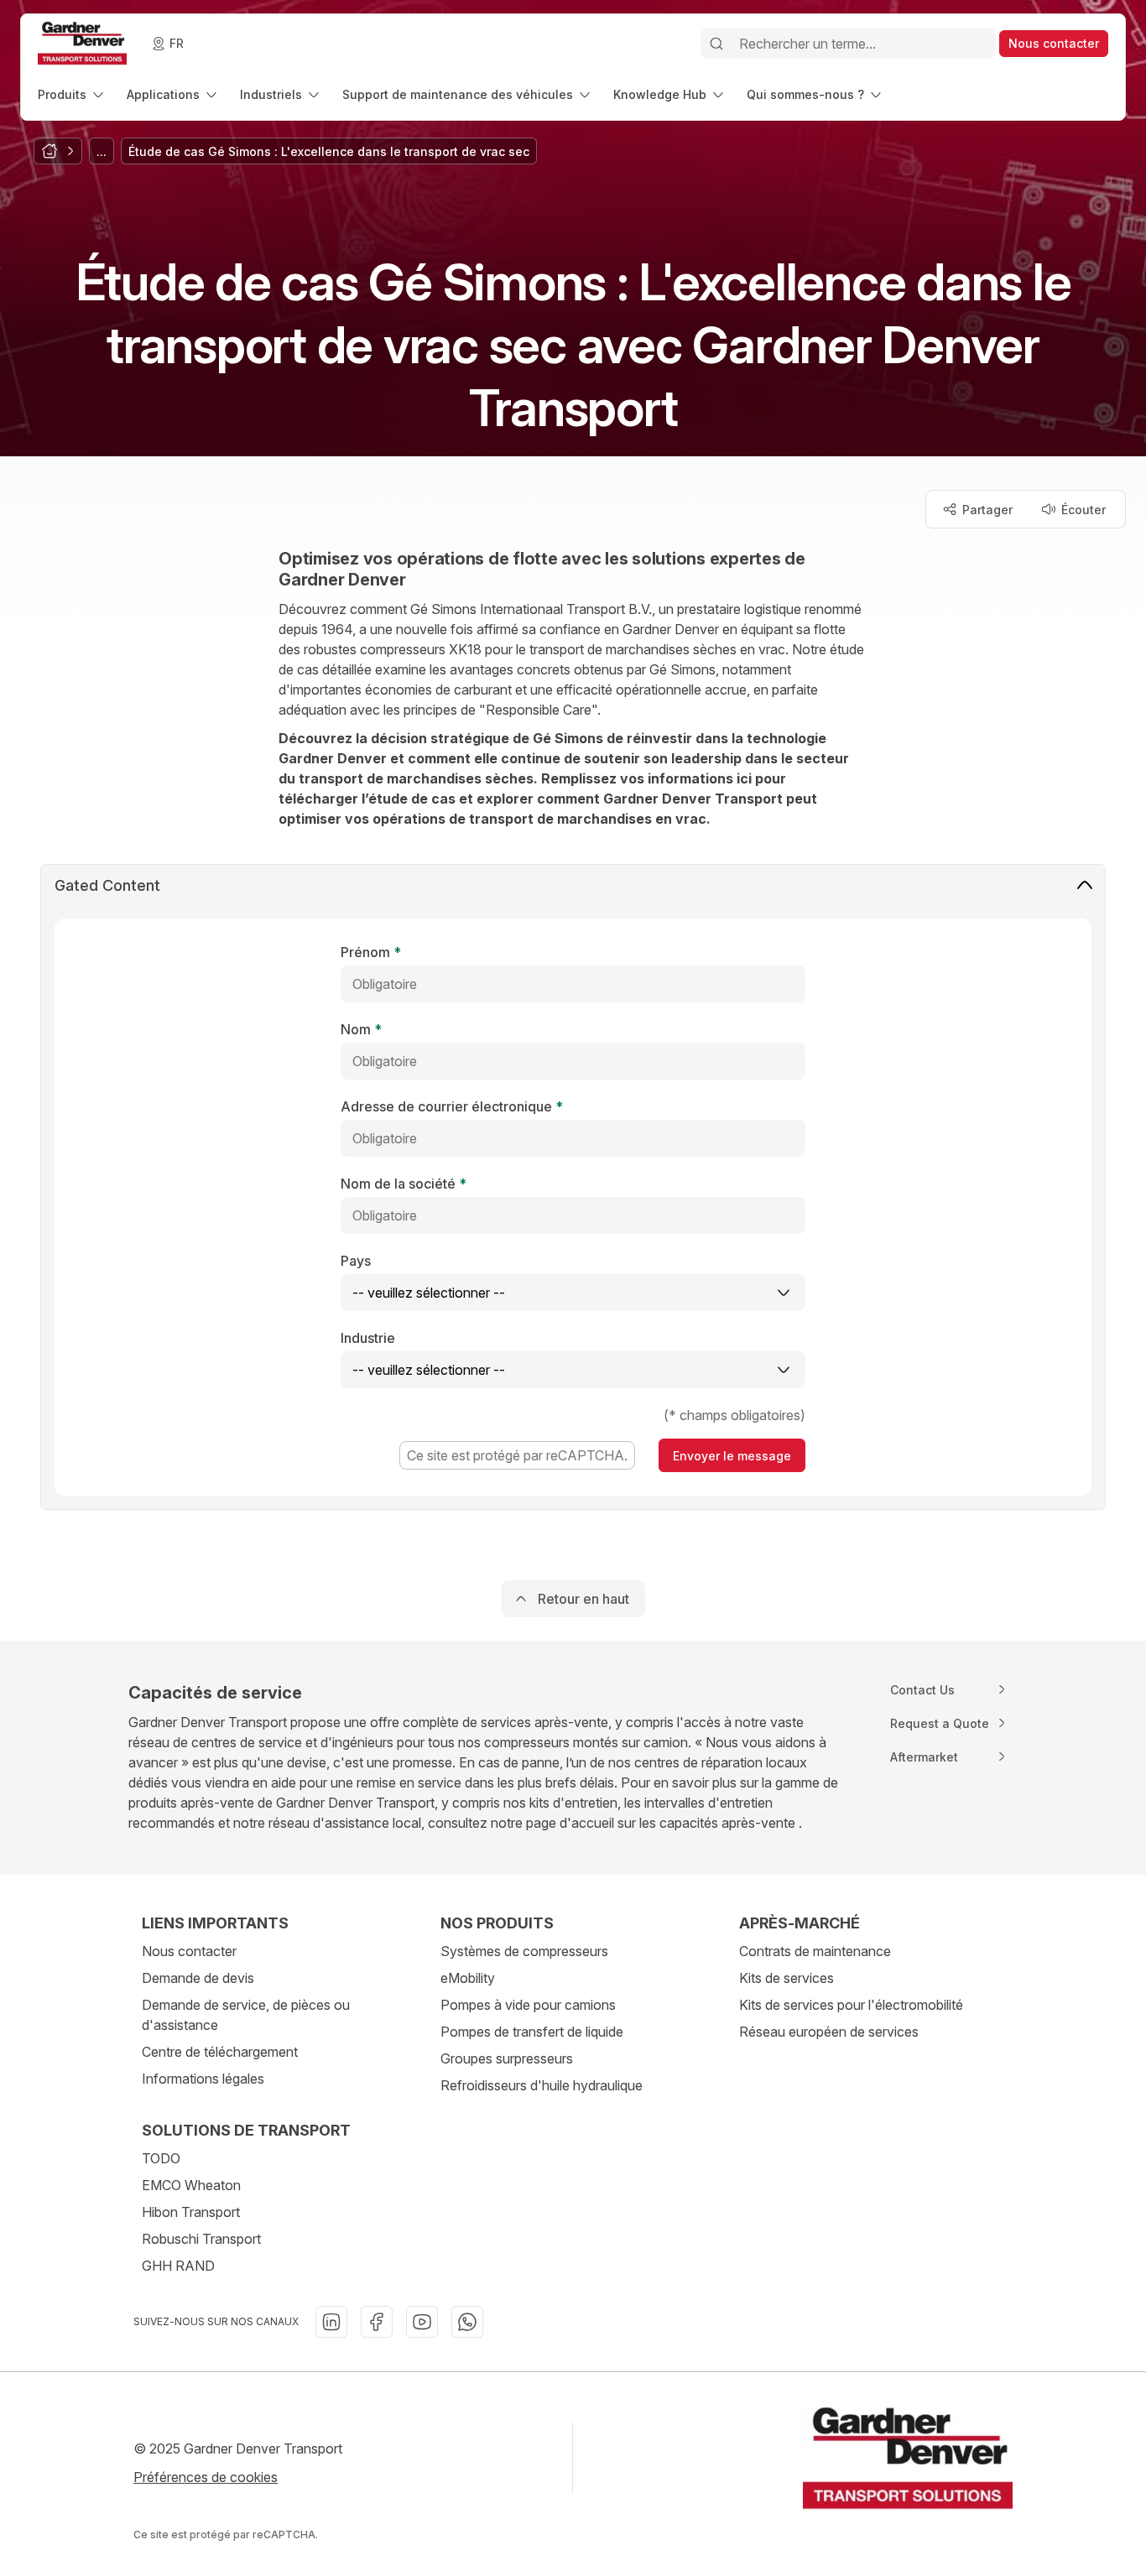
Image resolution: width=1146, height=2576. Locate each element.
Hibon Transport (191, 2212)
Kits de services (787, 1978)
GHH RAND (178, 2266)
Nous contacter (189, 1951)
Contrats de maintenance (815, 1951)
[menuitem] (72, 94)
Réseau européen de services (829, 2032)
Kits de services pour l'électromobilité (851, 2005)
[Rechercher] (716, 44)
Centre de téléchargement (220, 2052)
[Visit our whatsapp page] (467, 2322)
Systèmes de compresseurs (524, 1951)
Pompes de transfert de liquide (532, 2032)
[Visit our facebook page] (377, 2322)
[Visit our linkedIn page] (331, 2322)
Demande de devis (198, 1978)
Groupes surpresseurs (507, 2058)
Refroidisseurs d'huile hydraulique (542, 2085)
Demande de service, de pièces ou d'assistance (246, 2015)
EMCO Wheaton (191, 2185)
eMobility (468, 1978)
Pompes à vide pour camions (528, 2005)
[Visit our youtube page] (422, 2322)
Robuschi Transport (201, 2239)
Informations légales (203, 2079)
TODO (161, 2158)
